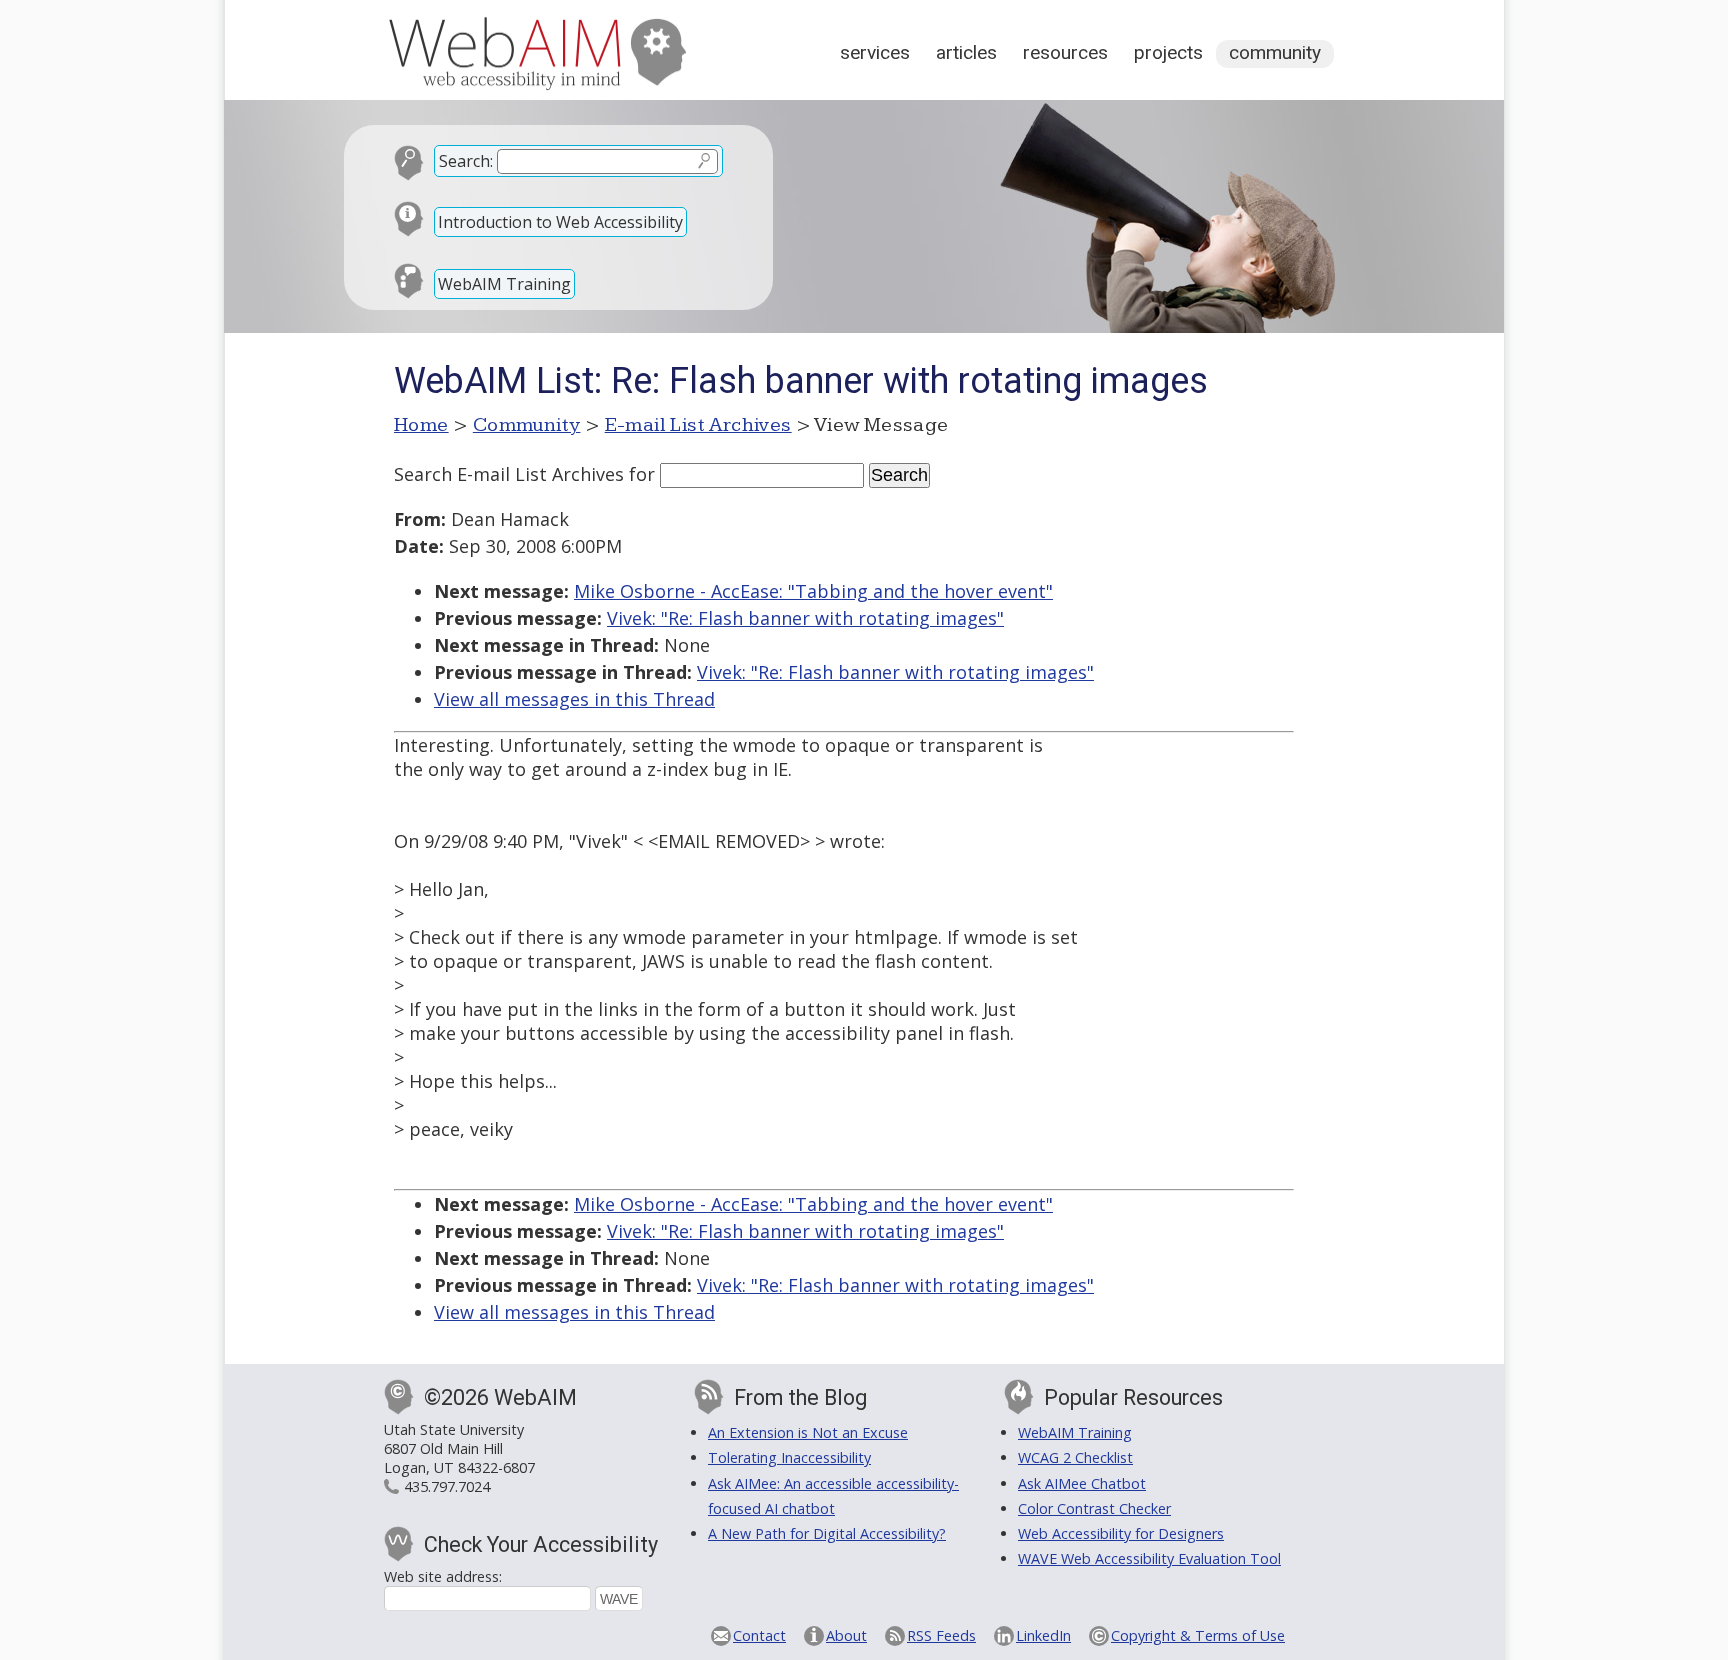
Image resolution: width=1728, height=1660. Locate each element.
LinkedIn (1043, 1635)
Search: (466, 161)
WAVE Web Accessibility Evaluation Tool (1149, 1558)
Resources (1065, 52)
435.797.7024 (447, 1486)
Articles (966, 52)
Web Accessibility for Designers (1121, 1533)
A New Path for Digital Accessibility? (827, 1533)
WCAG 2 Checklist (1075, 1457)
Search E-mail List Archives (509, 474)
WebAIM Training (504, 284)
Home (421, 425)
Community (1275, 52)
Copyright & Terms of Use (1198, 1635)
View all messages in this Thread (574, 699)
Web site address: (443, 1576)
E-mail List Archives (698, 425)
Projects (1168, 52)
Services (875, 52)
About (846, 1635)
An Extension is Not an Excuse (808, 1432)
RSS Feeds (941, 1635)
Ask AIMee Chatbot (1082, 1483)
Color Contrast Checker (1094, 1508)
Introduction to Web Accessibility (560, 222)
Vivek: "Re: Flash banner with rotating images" (805, 618)
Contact (759, 1635)
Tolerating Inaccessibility (789, 1457)
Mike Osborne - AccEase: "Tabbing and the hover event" (813, 591)
